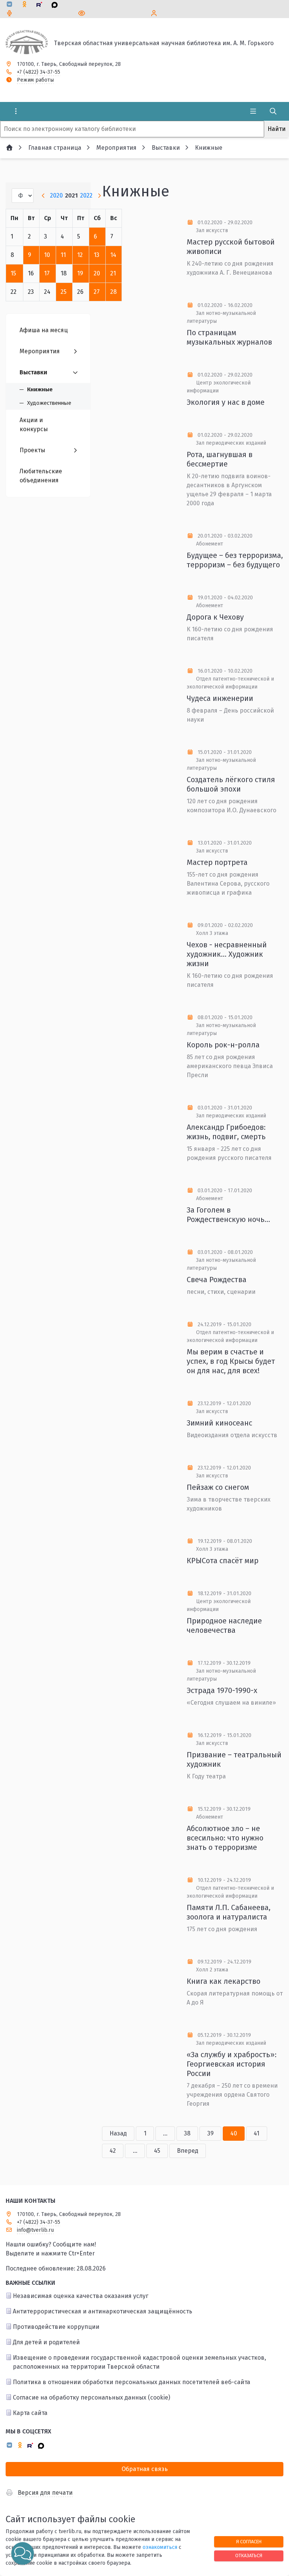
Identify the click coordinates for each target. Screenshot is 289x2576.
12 (80, 255)
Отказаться (249, 2555)
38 (187, 2133)
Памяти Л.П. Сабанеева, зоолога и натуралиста (229, 1912)
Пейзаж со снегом (218, 1487)
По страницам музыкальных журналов (229, 337)
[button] (23, 2553)
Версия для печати (45, 2493)
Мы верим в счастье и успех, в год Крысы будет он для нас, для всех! (231, 1361)
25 (64, 292)
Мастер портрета (217, 862)
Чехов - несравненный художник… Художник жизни (227, 954)
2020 (56, 195)
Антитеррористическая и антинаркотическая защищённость (103, 2311)
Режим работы (35, 80)
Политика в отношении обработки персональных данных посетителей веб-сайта (132, 2382)
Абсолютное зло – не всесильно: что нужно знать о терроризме (225, 1838)
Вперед (188, 2151)
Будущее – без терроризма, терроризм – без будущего (235, 560)
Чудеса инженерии (220, 698)
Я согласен (249, 2542)
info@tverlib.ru (35, 2230)
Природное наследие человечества (224, 1625)
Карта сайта (30, 2413)
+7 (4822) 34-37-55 (39, 72)
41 (256, 2133)
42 (113, 2151)
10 (47, 255)
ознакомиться (160, 2547)
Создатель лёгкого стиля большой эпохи (231, 784)
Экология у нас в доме (226, 402)
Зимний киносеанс (219, 1423)
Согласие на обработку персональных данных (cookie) (91, 2397)
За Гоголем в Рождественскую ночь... (228, 1215)
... (165, 2133)
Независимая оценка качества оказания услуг (81, 2296)
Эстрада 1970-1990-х (222, 1690)
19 (80, 273)
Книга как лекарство (224, 1981)
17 (47, 273)
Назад (118, 2133)
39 (211, 2133)
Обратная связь (145, 2469)
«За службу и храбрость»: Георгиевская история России (232, 2064)
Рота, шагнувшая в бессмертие (220, 459)
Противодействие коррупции (56, 2327)
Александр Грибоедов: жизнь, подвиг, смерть (226, 1132)
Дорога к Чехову (215, 617)
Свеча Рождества (217, 1280)
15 (13, 273)
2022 (86, 195)
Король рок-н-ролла (223, 1045)
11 (63, 255)
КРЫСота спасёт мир (223, 1561)
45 (157, 2151)
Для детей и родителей (46, 2342)
